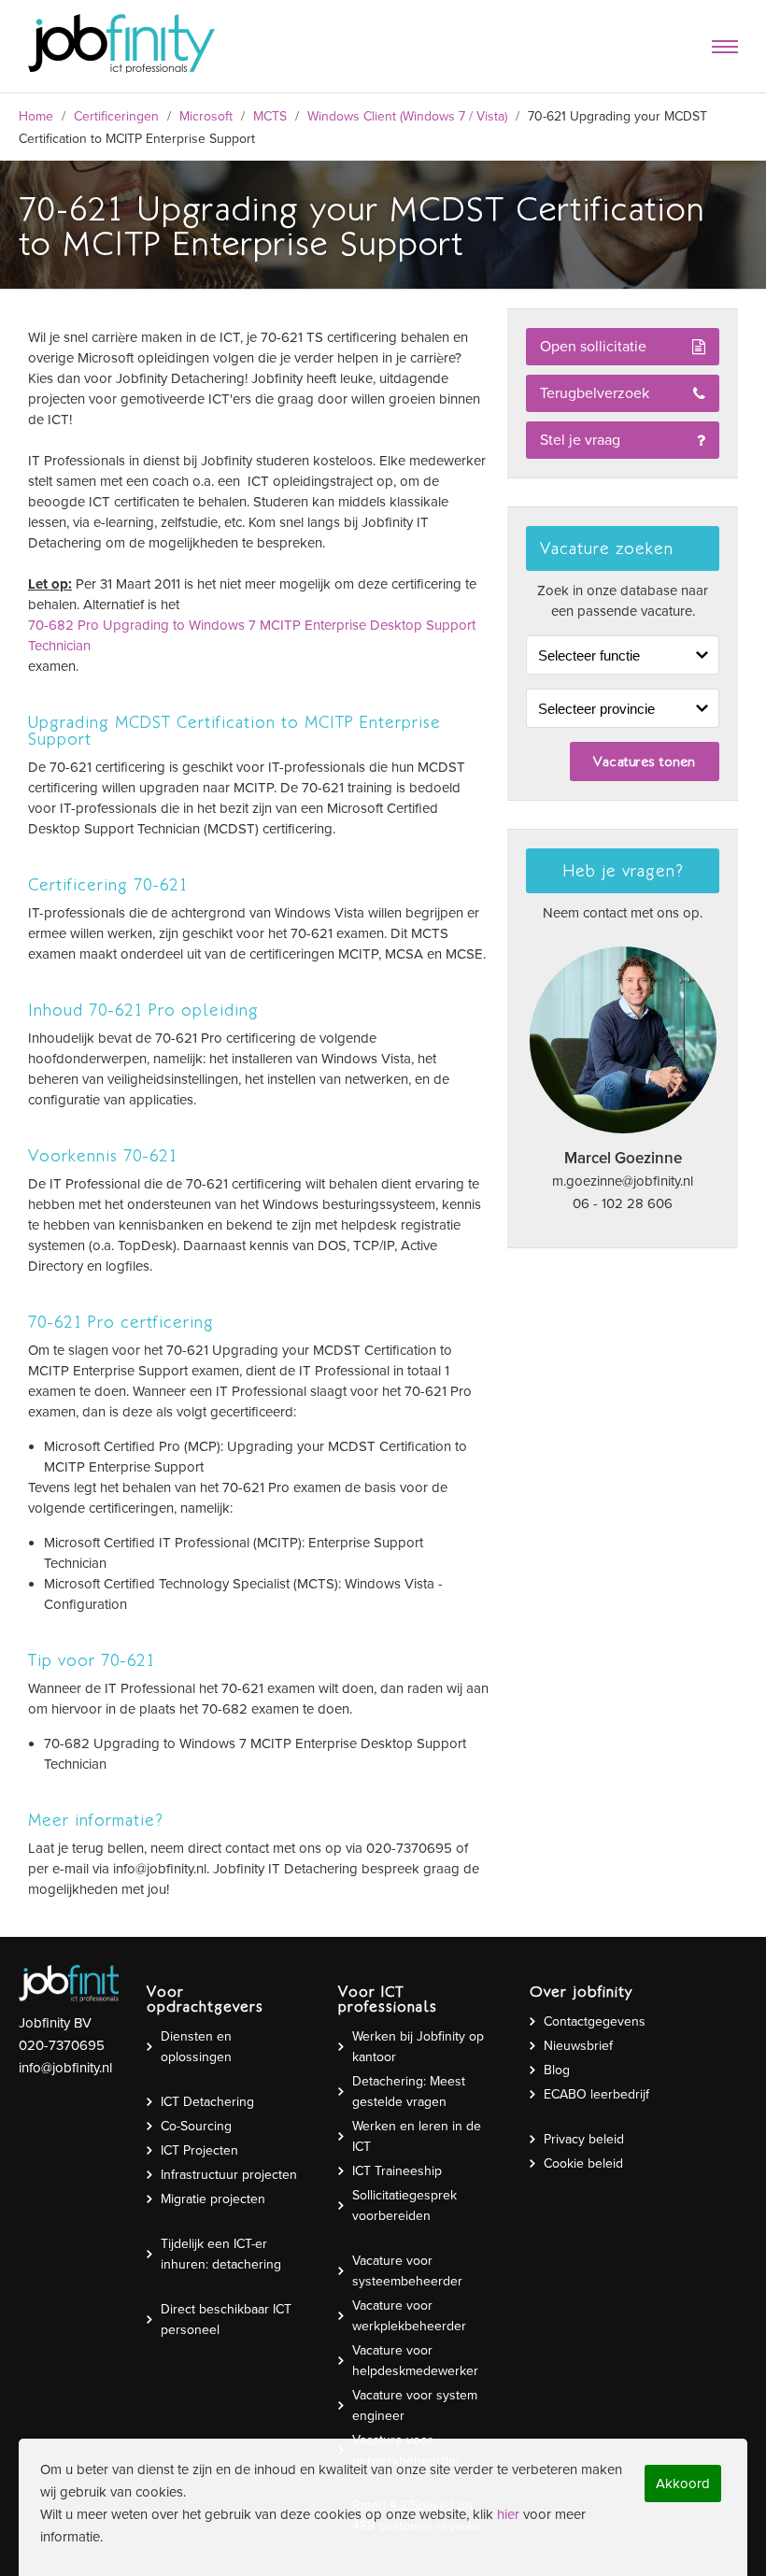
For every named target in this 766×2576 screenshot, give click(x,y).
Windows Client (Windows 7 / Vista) (407, 116)
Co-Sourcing (196, 2126)
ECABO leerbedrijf (596, 2094)
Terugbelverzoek (595, 393)
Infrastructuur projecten (229, 2175)
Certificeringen (116, 116)
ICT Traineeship (397, 2171)
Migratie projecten (213, 2199)
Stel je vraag (580, 440)
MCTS (270, 116)
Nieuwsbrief (578, 2046)
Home (36, 116)
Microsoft (206, 116)
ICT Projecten (199, 2150)
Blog (557, 2070)
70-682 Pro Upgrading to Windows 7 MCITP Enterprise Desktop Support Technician (252, 635)
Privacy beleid (584, 2139)
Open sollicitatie (593, 347)
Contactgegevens (595, 2021)
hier (508, 2514)
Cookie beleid (583, 2163)
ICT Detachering (207, 2102)
